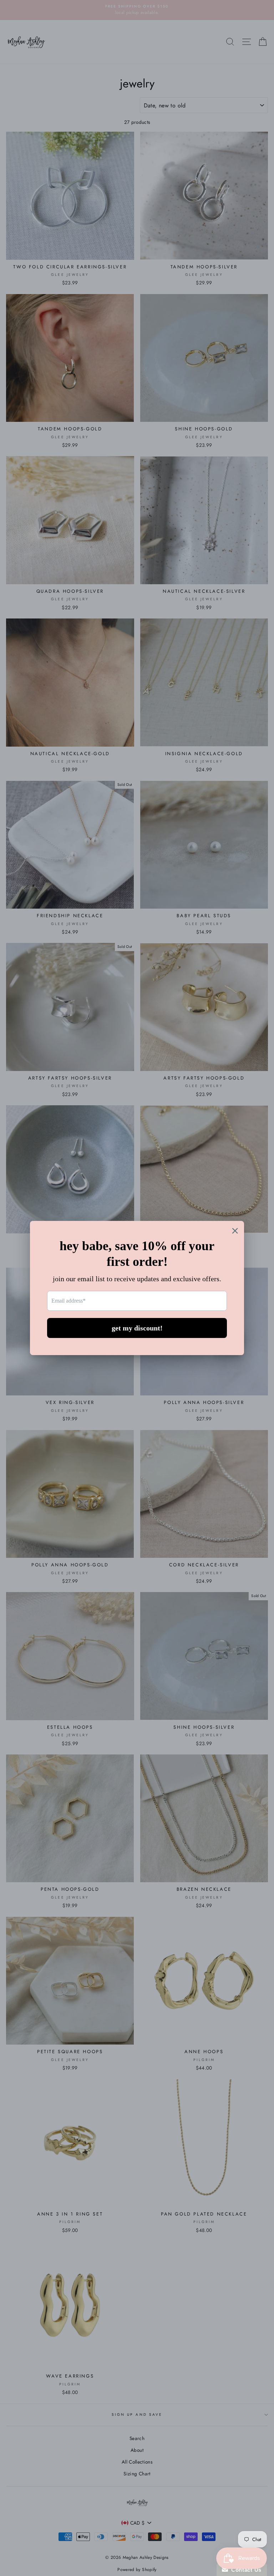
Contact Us (245, 2570)
